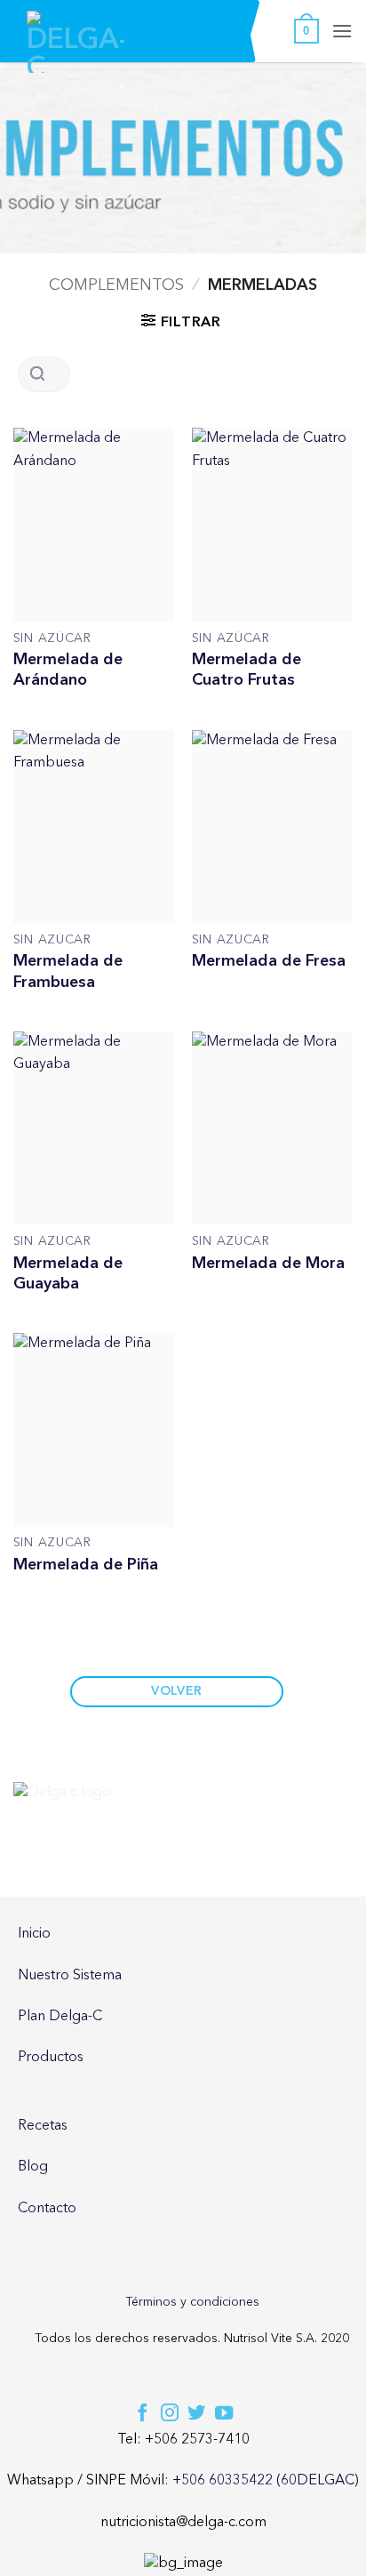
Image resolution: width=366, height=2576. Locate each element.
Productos (51, 2058)
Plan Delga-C (60, 2017)
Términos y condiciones (192, 2302)
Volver (177, 1691)
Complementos (116, 285)
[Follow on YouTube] (224, 2414)
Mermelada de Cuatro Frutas (247, 670)
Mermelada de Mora (268, 1263)
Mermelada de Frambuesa (68, 971)
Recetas (43, 2126)
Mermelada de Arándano (68, 670)
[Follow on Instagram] (170, 2414)
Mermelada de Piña (86, 1565)
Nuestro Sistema (70, 1976)
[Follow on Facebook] (142, 2414)
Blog (33, 2167)
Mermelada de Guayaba (68, 1274)
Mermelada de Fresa (269, 961)
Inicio (34, 1934)
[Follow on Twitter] (196, 2414)
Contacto (47, 2209)
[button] (306, 31)
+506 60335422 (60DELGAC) (266, 2481)
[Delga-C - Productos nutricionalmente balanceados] (76, 42)
